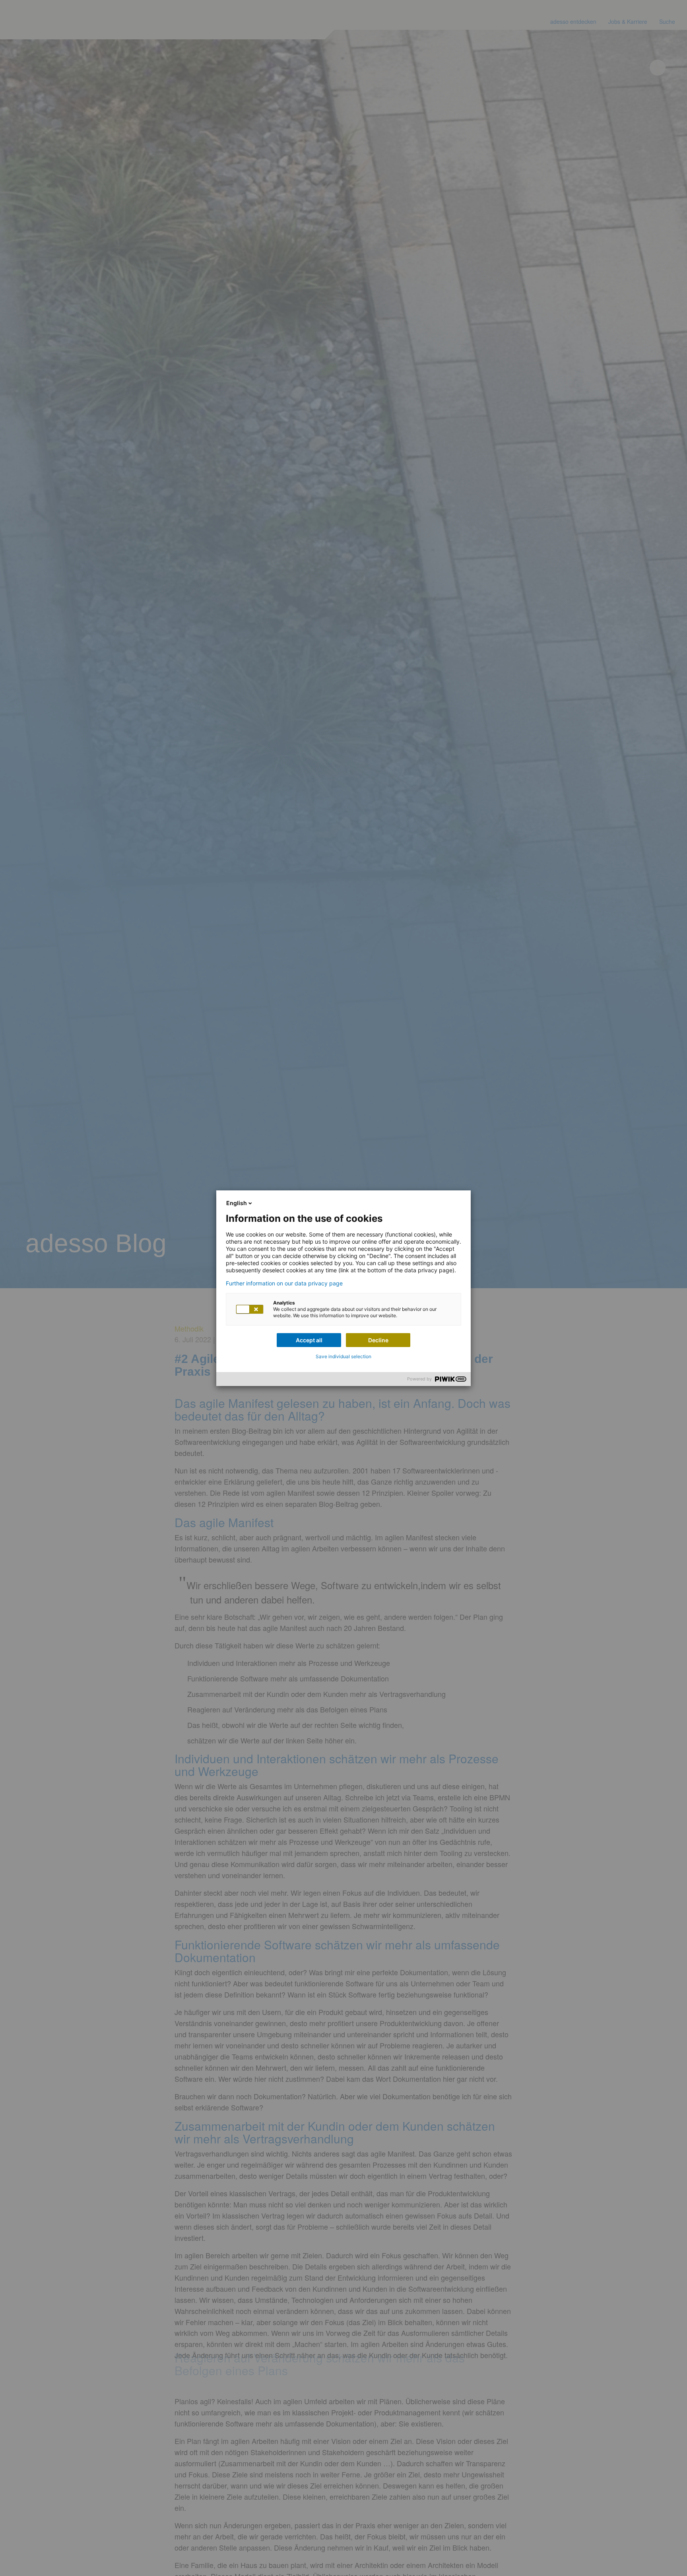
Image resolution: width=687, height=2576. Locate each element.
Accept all (309, 1340)
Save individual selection (343, 1356)
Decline (378, 1340)
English (237, 1203)
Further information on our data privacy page (284, 1283)
